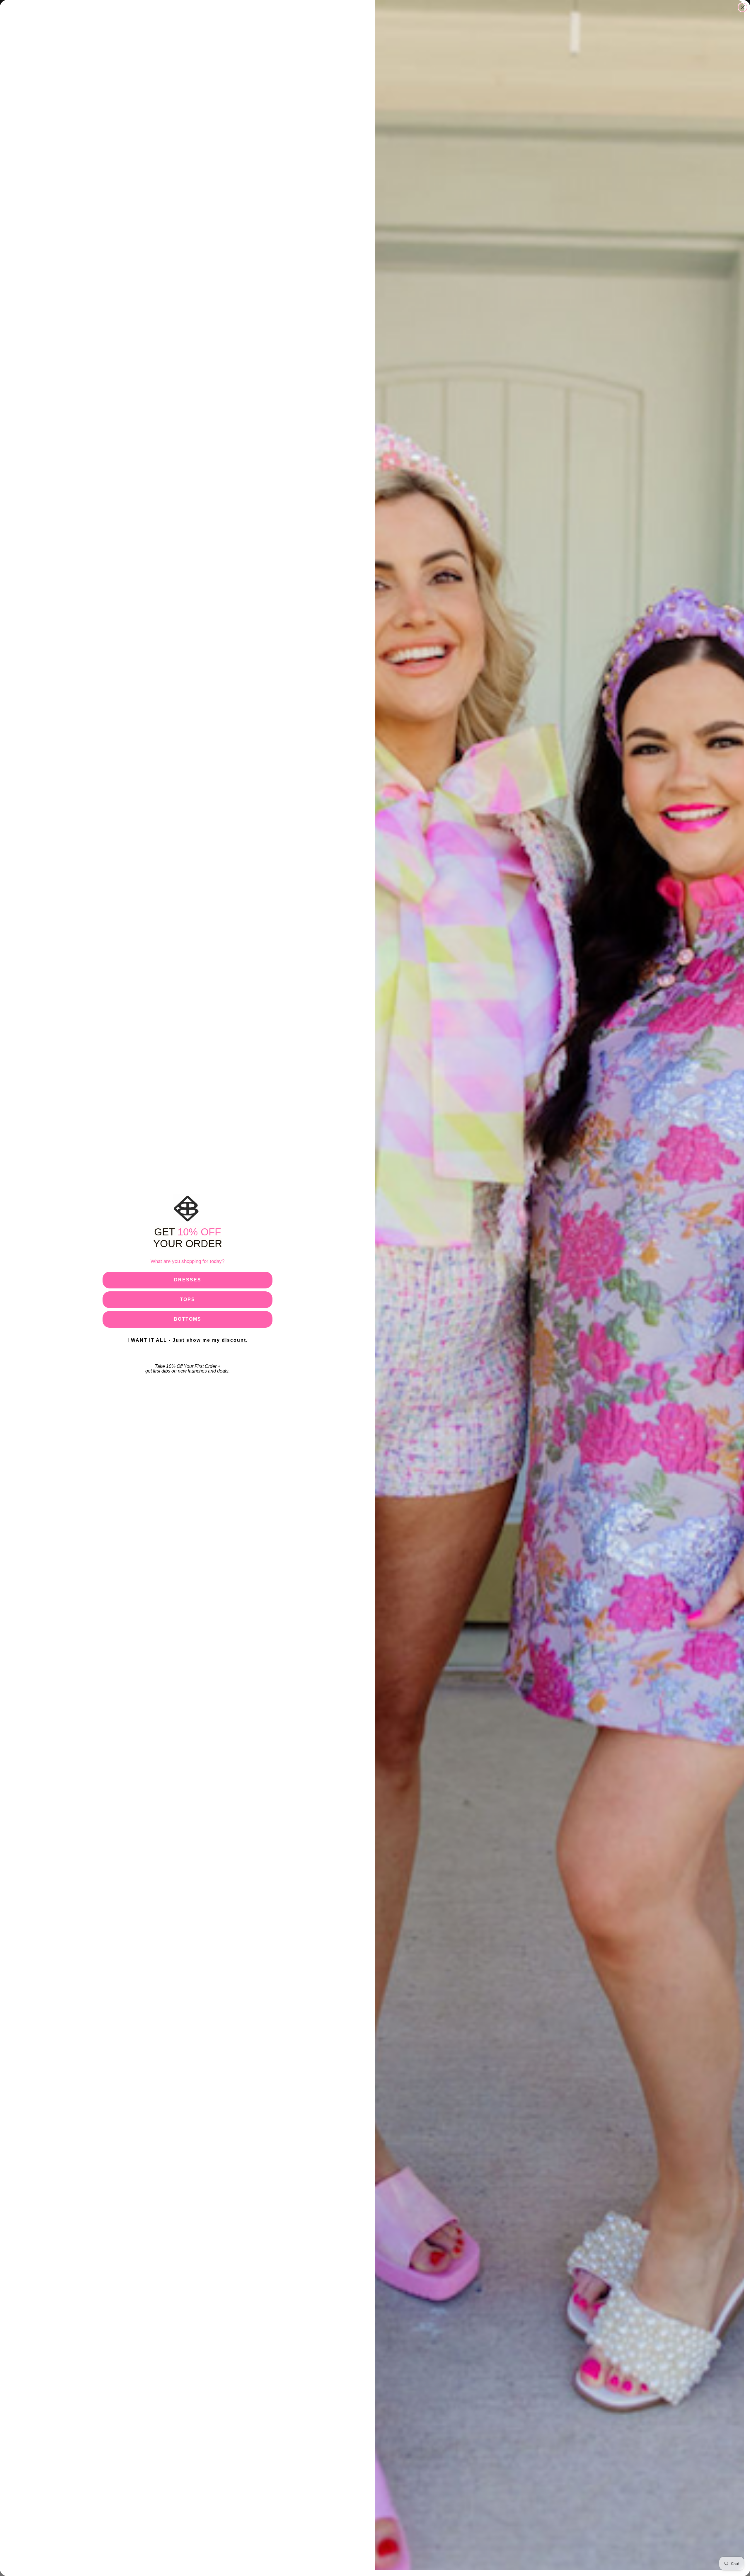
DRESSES (188, 1280)
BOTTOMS (187, 1319)
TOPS (187, 1299)
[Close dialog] (743, 7)
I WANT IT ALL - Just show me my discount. (188, 1340)
